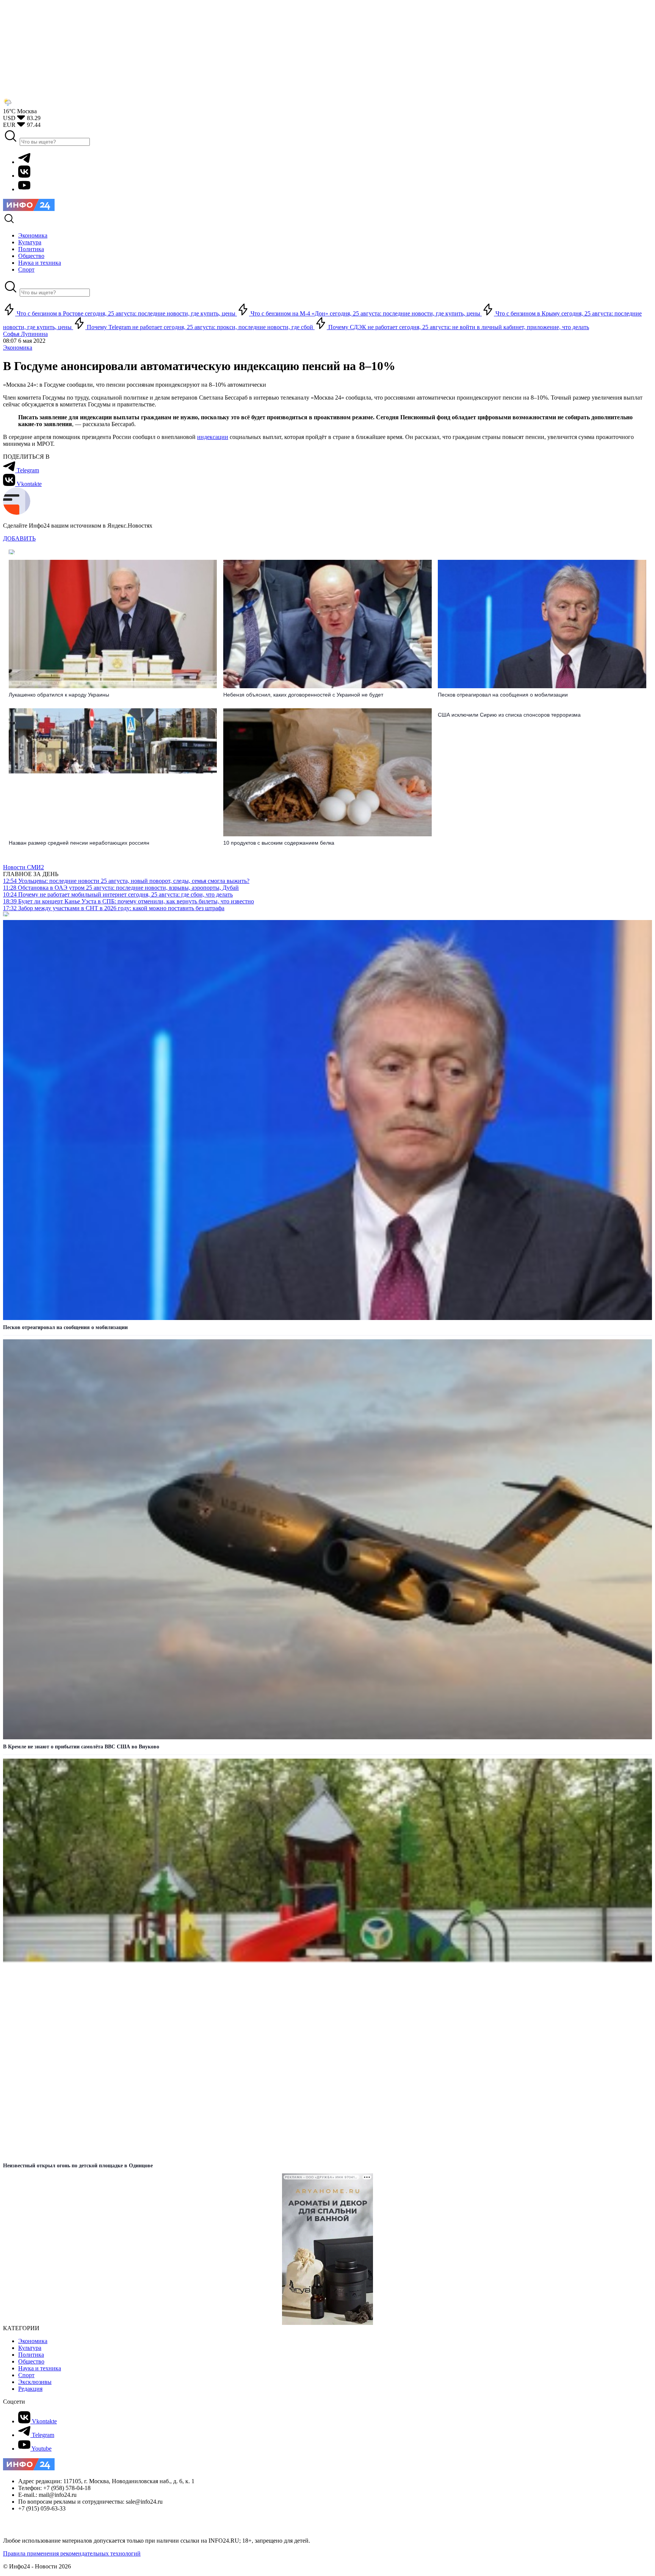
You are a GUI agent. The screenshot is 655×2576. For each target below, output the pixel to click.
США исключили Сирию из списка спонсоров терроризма (509, 715)
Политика (31, 2355)
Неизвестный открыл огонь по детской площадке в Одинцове (78, 2166)
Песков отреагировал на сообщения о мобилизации (503, 695)
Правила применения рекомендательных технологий (72, 2553)
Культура (30, 2348)
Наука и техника (40, 2368)
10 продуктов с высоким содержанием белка (279, 843)
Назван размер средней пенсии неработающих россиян (79, 843)
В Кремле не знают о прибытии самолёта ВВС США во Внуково (81, 1747)
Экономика (18, 348)
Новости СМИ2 (24, 867)
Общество (31, 2361)
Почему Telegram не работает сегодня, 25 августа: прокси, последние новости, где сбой (200, 327)
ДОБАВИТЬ (19, 538)
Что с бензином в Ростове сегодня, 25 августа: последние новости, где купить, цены (126, 313)
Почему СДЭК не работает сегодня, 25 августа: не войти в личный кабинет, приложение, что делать (458, 327)
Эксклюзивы (35, 2382)
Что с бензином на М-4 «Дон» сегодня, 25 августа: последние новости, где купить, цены (365, 313)
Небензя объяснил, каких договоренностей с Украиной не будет (303, 695)
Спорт (26, 2375)
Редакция (30, 2389)
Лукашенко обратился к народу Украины (59, 695)
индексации (213, 437)
